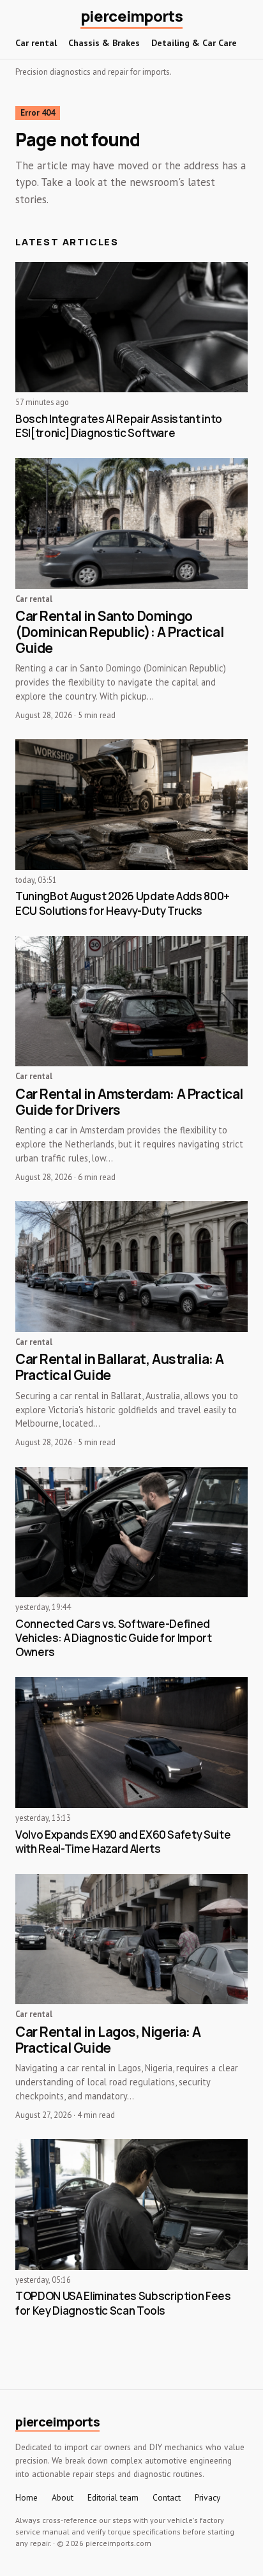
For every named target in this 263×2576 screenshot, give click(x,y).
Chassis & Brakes (104, 43)
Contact (167, 2498)
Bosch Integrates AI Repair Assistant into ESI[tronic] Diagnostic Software (119, 426)
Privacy (207, 2498)
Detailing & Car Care (194, 43)
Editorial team (113, 2498)
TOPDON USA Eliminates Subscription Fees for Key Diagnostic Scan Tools (123, 2303)
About (63, 2498)
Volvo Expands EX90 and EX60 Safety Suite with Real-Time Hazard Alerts (123, 1842)
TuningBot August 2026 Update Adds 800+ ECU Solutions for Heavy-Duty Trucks (123, 903)
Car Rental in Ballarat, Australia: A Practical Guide (120, 1367)
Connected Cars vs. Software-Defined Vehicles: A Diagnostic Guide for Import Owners (114, 1638)
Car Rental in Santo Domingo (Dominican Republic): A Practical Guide (119, 632)
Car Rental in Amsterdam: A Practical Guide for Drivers (129, 1102)
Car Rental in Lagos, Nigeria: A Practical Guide (108, 2040)
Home (26, 2498)
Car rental (36, 43)
